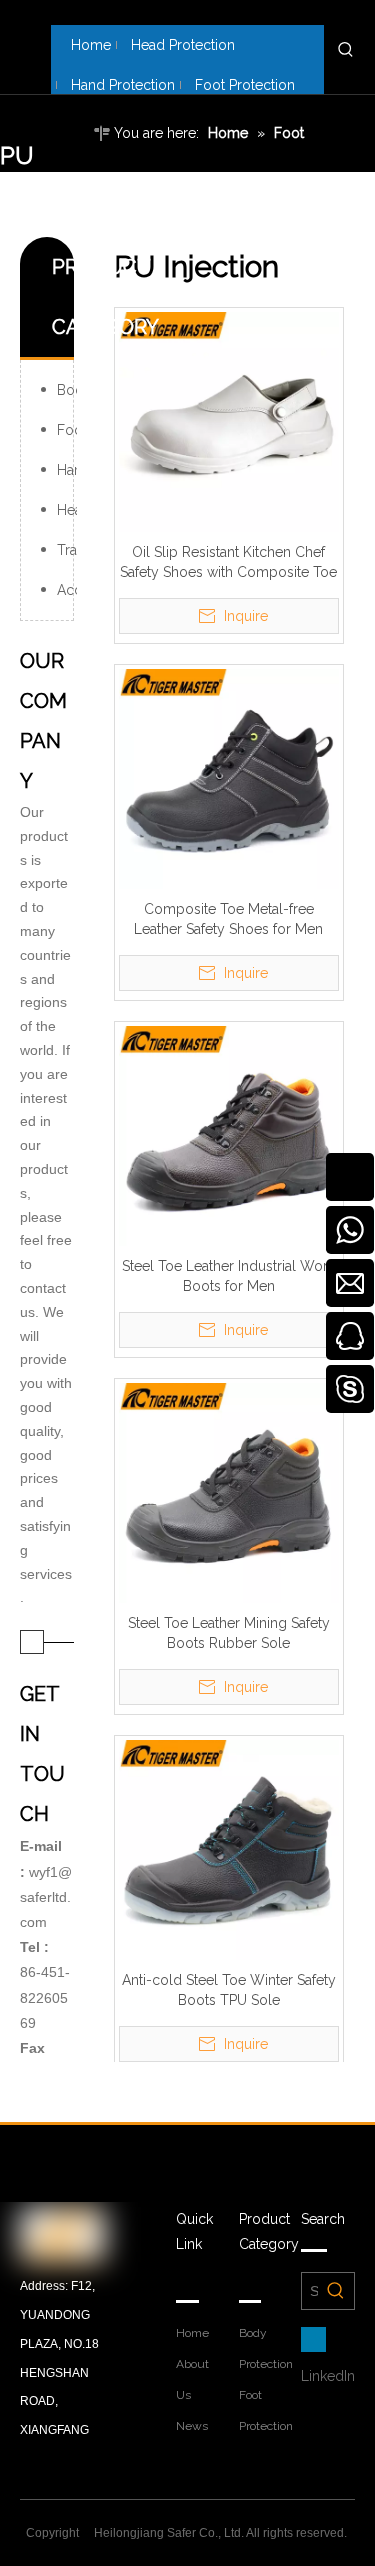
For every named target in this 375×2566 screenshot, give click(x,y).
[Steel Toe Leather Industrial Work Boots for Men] (229, 1135)
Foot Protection (67, 430)
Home (192, 2333)
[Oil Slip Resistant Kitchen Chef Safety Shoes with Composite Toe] (229, 421)
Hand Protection (67, 470)
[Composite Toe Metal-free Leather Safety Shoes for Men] (229, 778)
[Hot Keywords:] (346, 50)
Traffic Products (67, 550)
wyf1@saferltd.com (46, 1897)
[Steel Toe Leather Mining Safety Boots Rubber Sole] (229, 1492)
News (192, 2426)
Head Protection (67, 510)
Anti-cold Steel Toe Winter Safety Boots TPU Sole (229, 1990)
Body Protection (67, 390)
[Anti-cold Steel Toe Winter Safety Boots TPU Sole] (229, 1849)
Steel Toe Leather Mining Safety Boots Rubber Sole (229, 1633)
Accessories (67, 590)
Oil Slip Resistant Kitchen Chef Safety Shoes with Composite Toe (228, 562)
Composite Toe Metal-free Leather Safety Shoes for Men (228, 919)
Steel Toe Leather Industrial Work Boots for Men (228, 1276)
